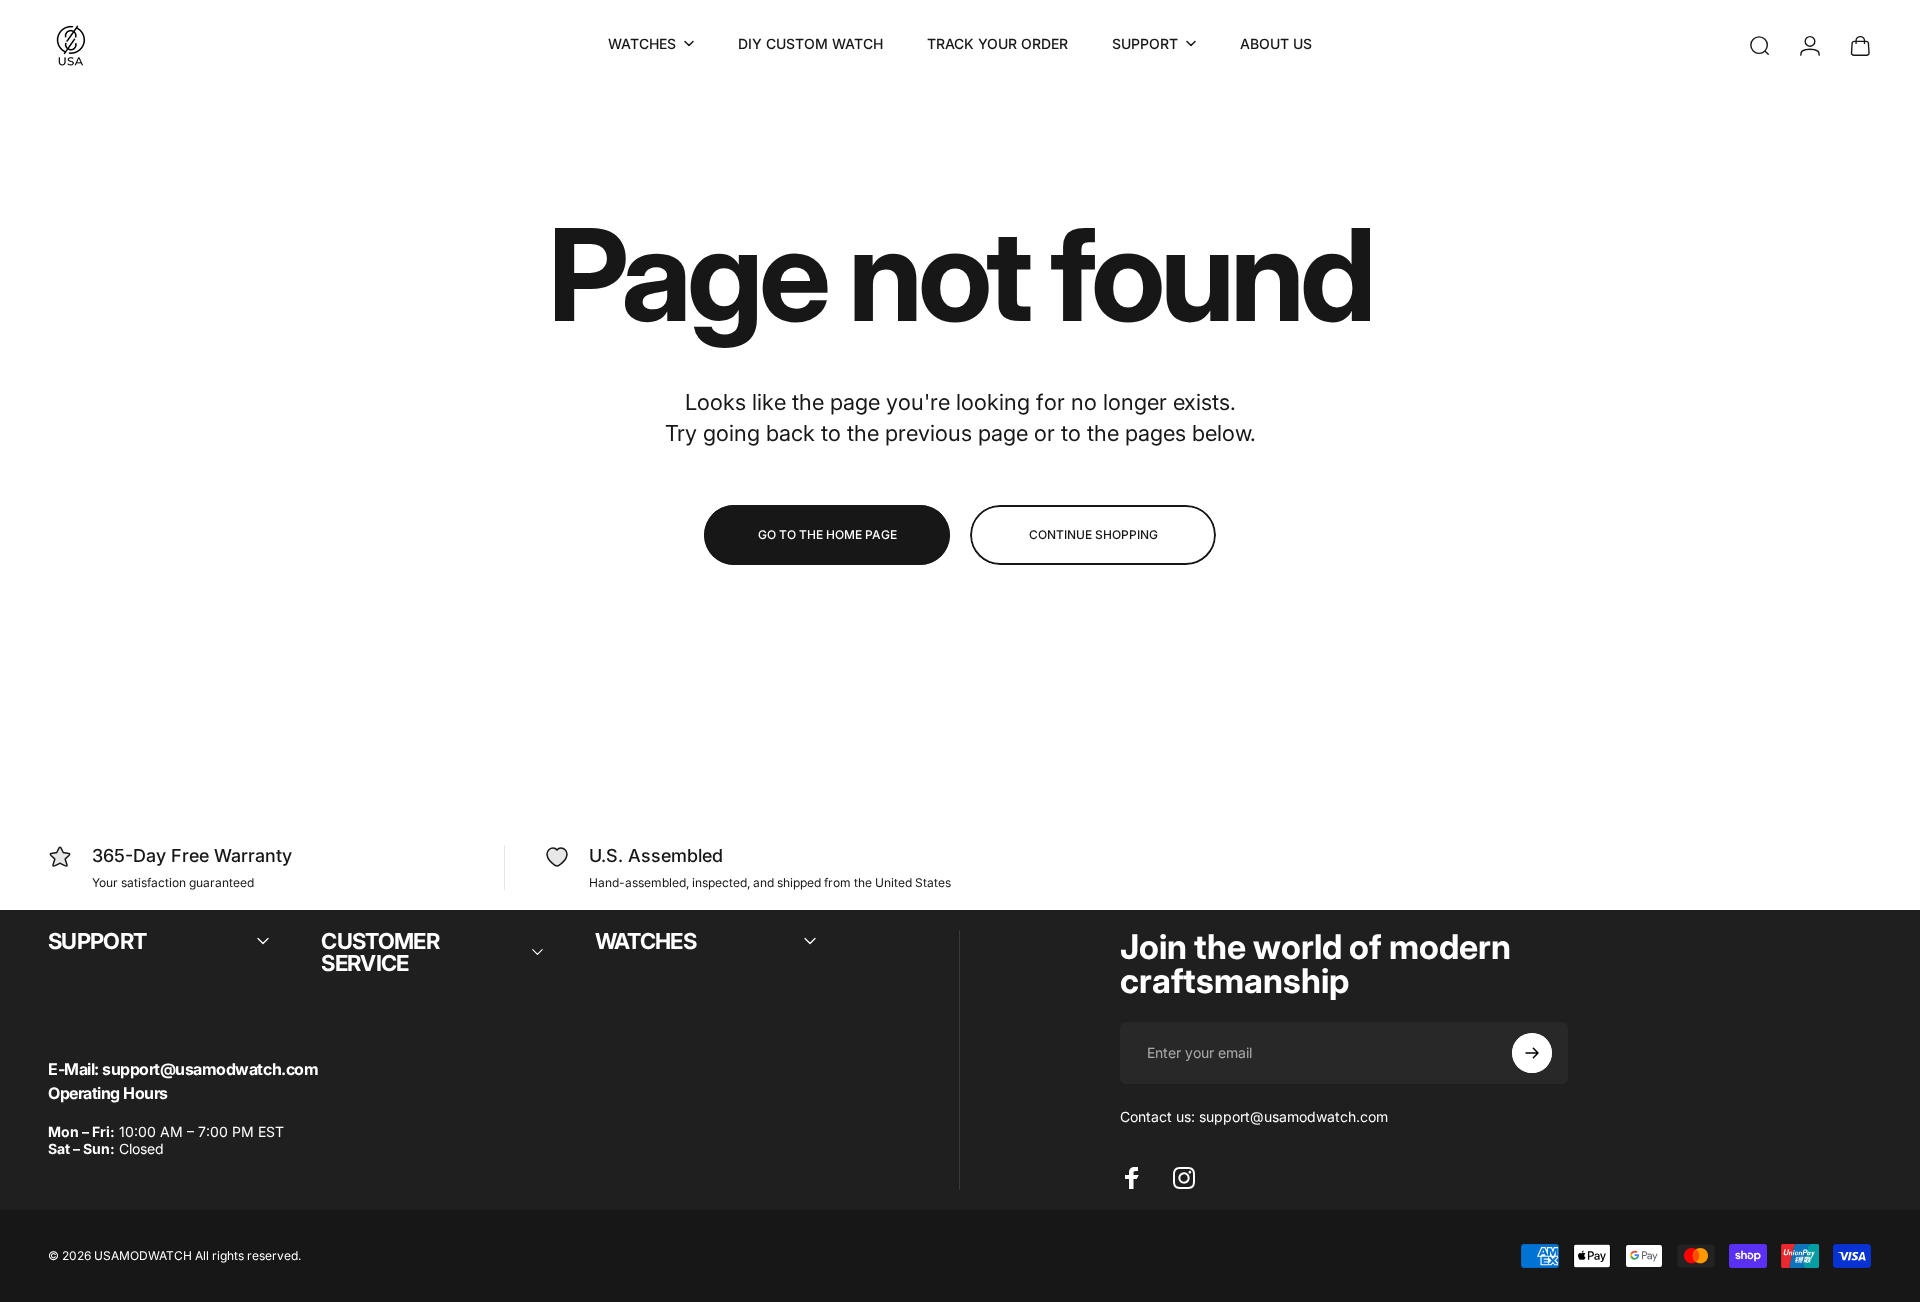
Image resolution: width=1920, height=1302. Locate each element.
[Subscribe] (1532, 1053)
